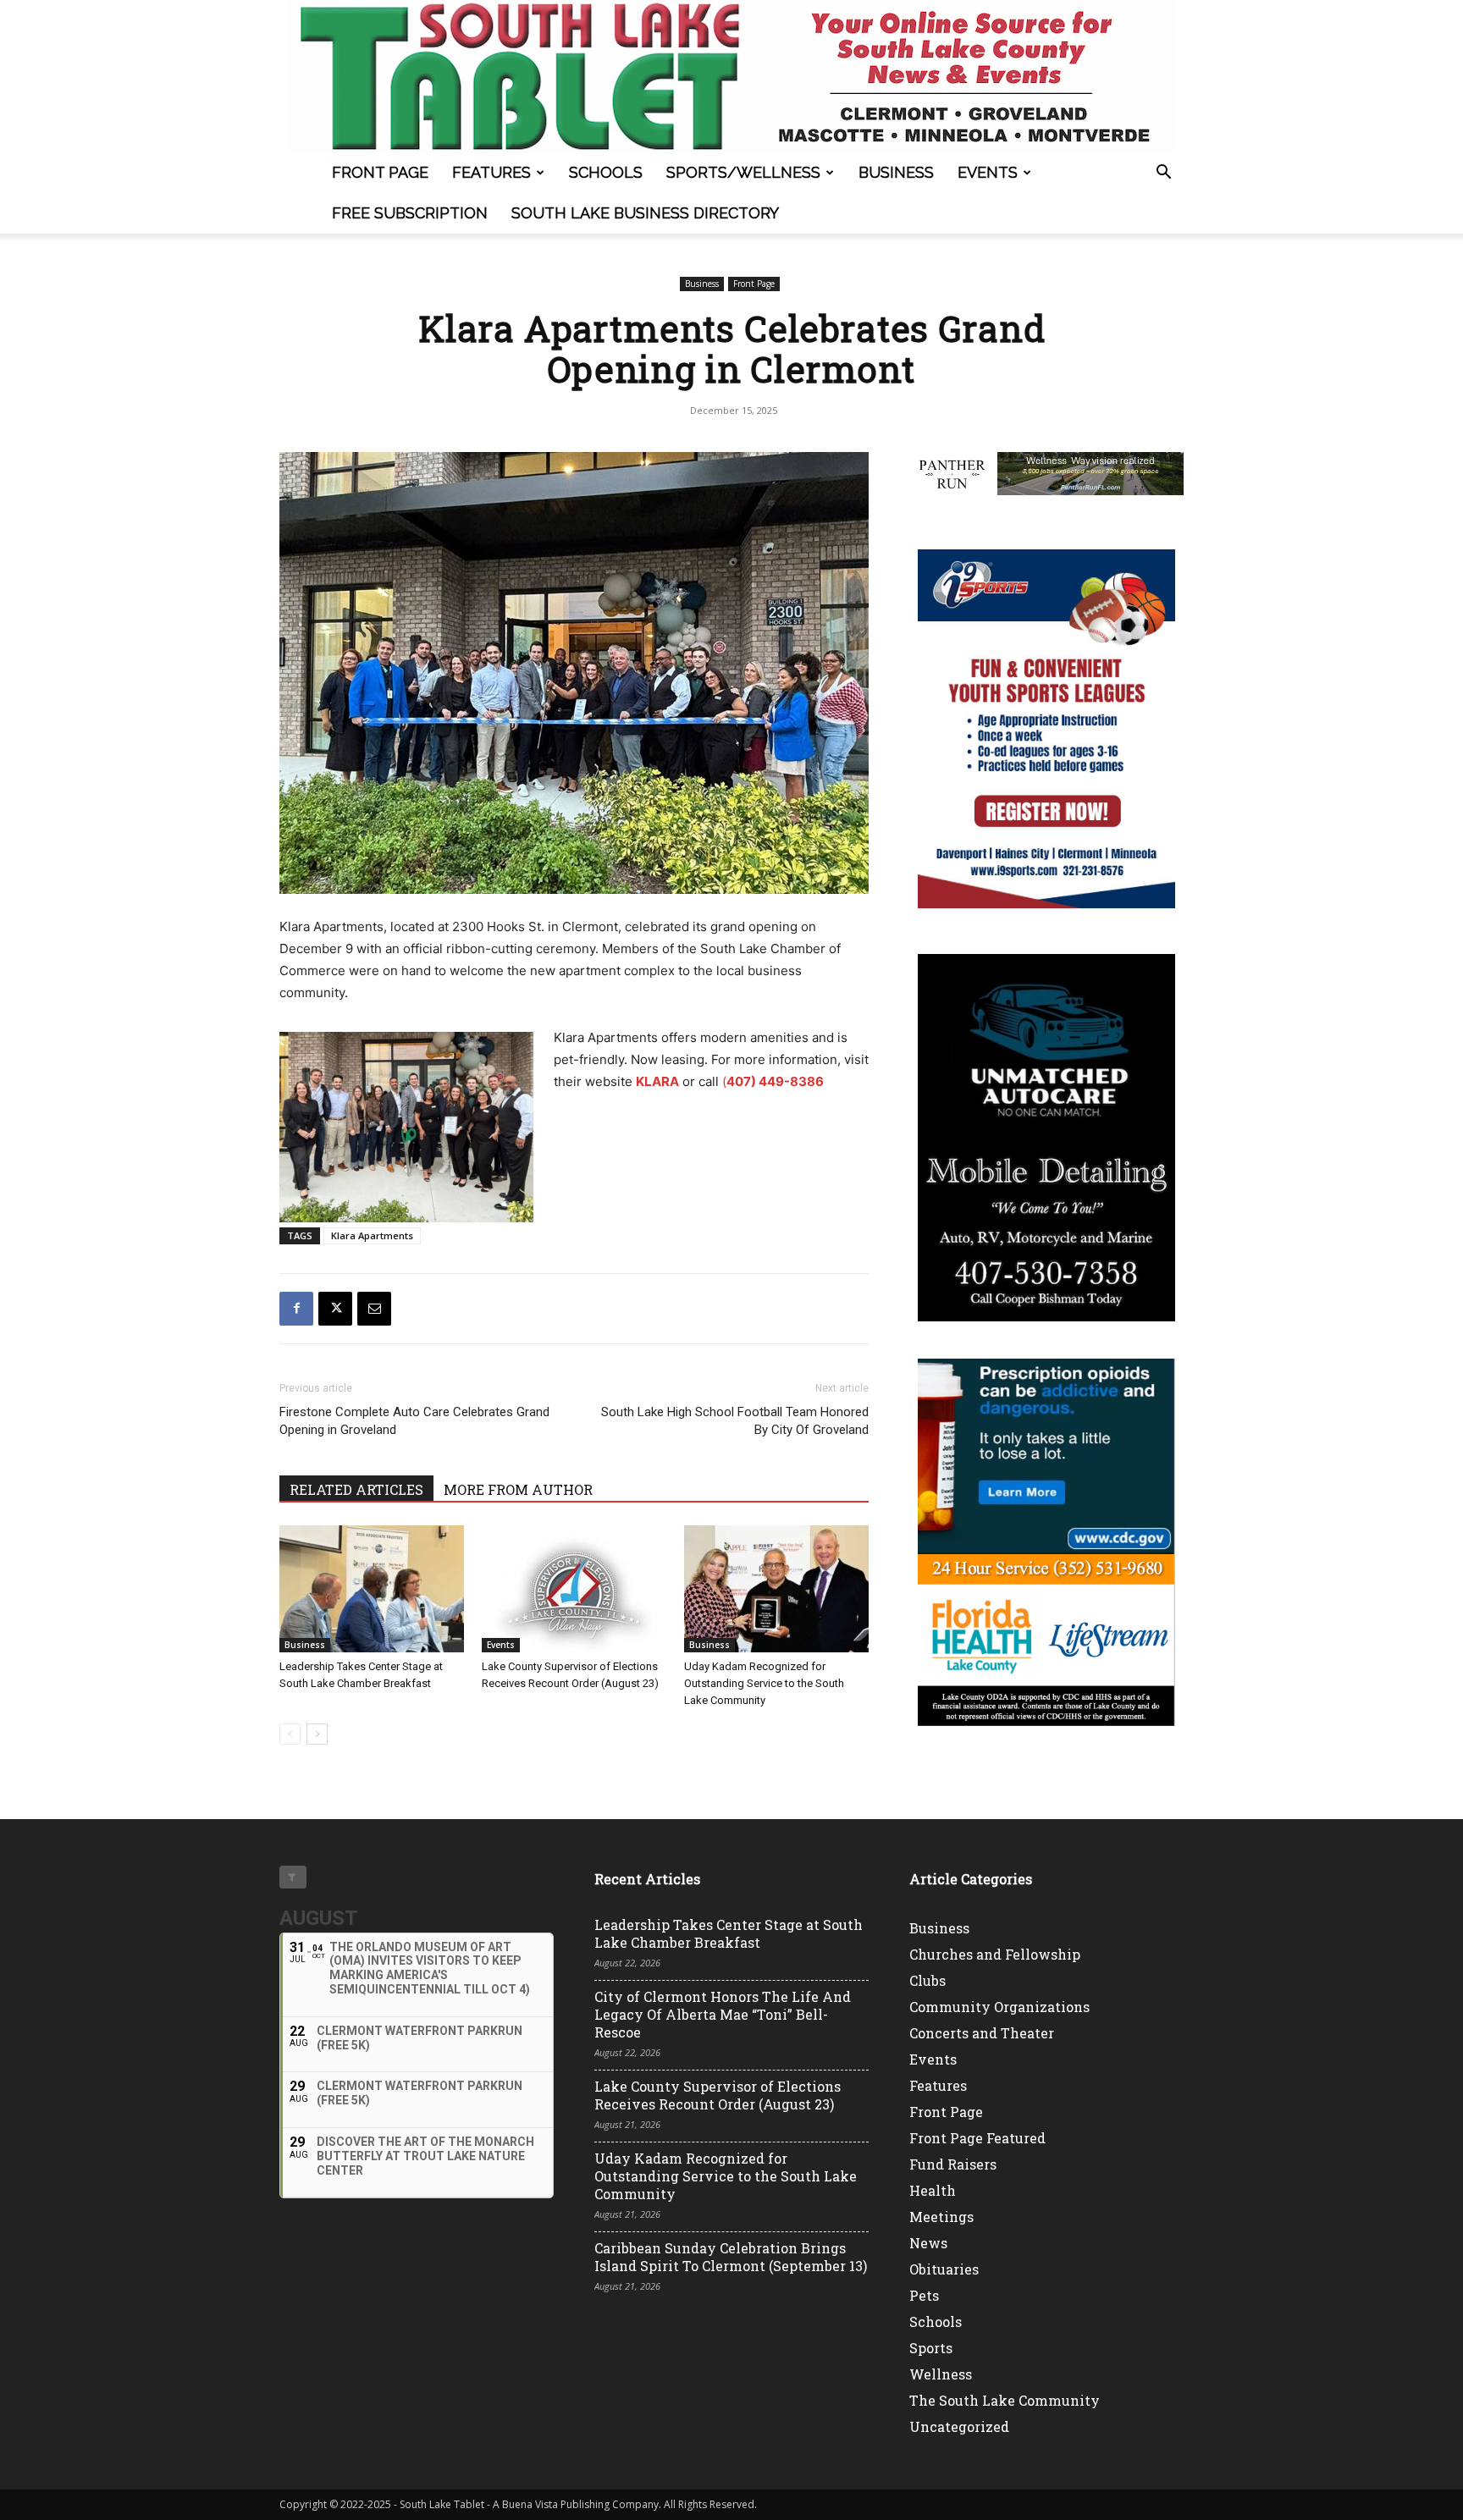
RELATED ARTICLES (356, 1489)
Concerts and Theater (982, 2033)
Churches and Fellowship (995, 1954)
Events (988, 172)
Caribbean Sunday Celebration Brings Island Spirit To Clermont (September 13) (731, 2257)
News (928, 2243)
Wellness (941, 2374)
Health (933, 2190)
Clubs (927, 1980)
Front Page (380, 172)
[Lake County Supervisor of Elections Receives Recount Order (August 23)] (574, 1589)
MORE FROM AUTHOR (518, 1489)
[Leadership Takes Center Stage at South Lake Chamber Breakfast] (372, 1589)
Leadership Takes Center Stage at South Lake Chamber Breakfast (729, 1933)
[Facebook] (296, 1309)
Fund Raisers (953, 2164)
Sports (931, 2348)
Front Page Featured (977, 2138)
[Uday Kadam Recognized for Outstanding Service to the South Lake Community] (776, 1589)
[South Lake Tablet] (731, 76)
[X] (335, 1309)
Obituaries (944, 2269)
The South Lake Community (1005, 2400)
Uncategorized (959, 2426)
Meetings (941, 2217)
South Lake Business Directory (645, 213)
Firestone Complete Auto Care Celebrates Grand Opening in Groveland (414, 1421)
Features (491, 172)
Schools (606, 172)
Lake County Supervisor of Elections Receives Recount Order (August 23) (718, 2095)
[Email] (374, 1309)
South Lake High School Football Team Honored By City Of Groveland (735, 1421)
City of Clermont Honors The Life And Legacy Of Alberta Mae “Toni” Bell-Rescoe (723, 2014)
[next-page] (317, 1734)
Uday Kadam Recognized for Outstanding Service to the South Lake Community (764, 1683)
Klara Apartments (372, 1235)
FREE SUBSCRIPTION (410, 213)
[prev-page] (290, 1734)
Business (896, 172)
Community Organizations (999, 2007)
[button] (1163, 174)
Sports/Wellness (743, 172)
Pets (924, 2295)
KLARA (657, 1081)
